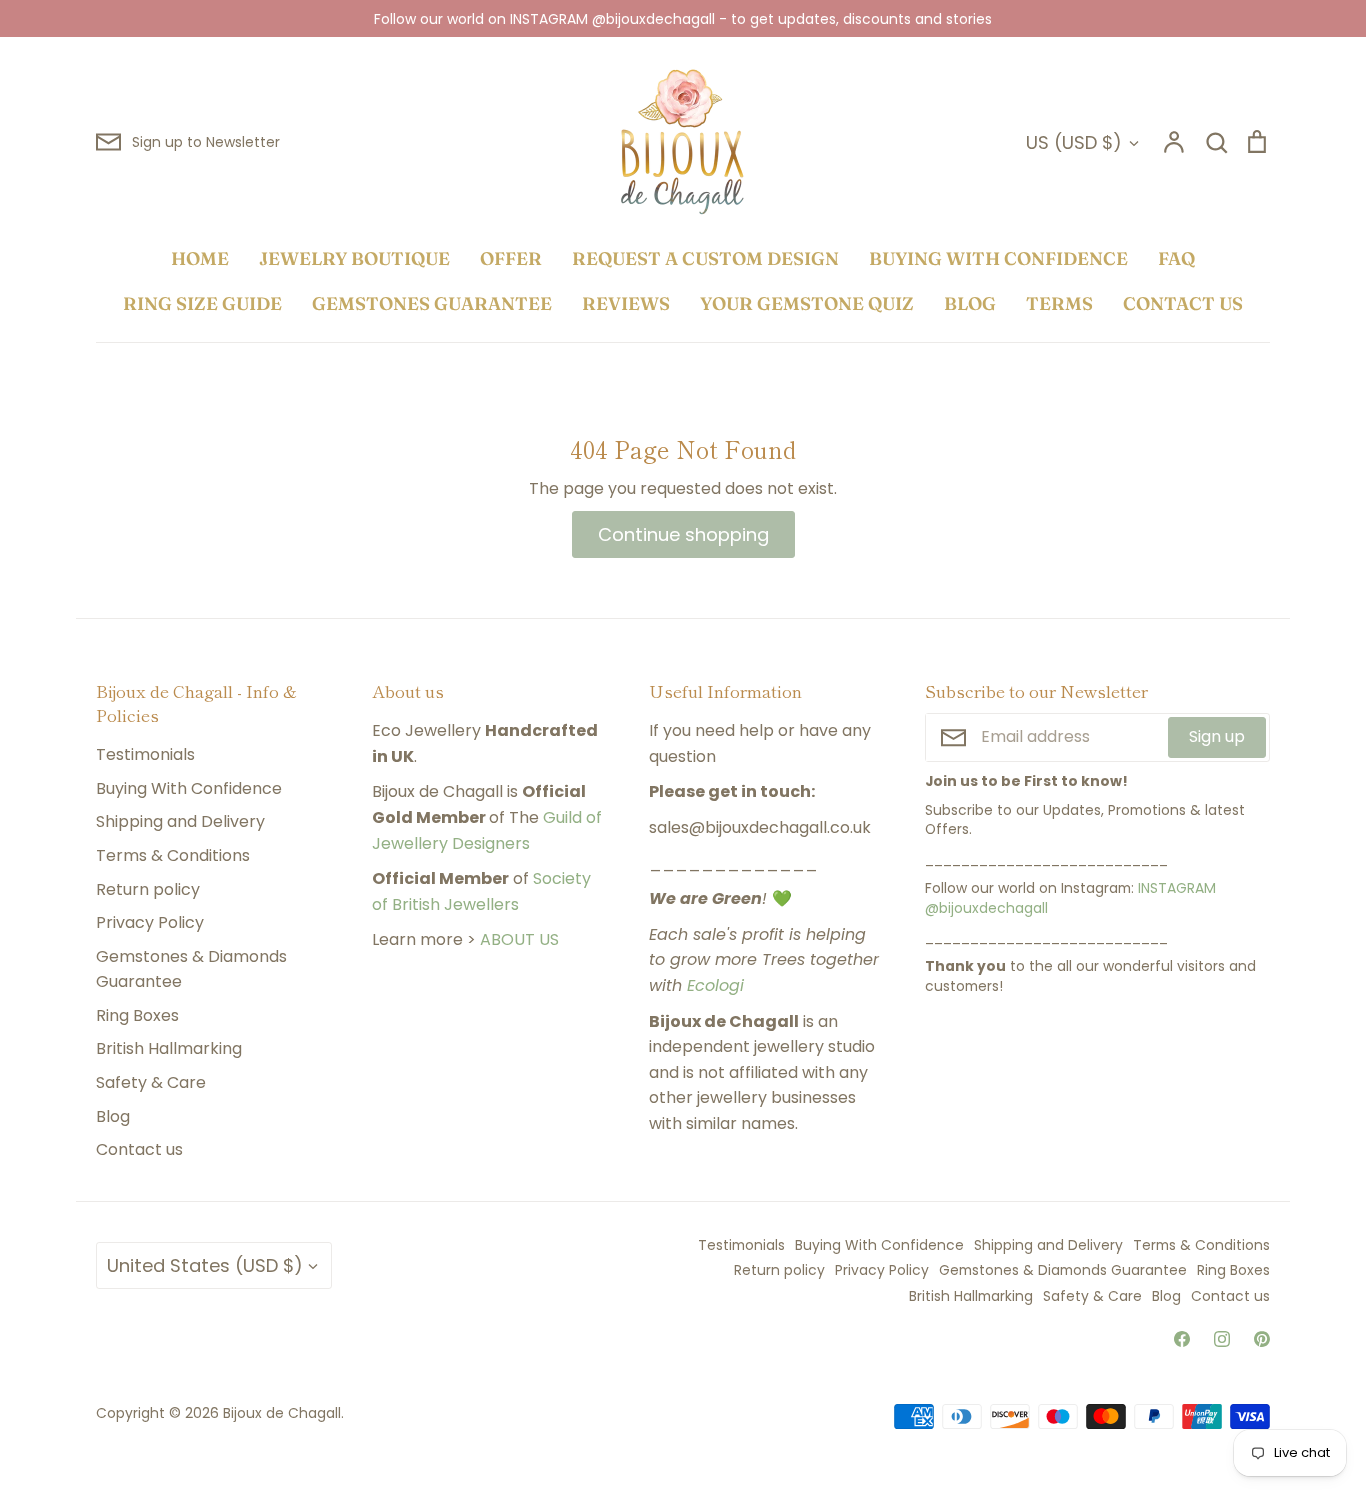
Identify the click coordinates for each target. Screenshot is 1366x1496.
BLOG (970, 303)
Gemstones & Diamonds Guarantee (191, 969)
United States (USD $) (205, 1265)
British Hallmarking (169, 1048)
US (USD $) (1074, 142)
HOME (200, 258)
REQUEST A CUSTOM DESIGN (705, 258)
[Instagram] (1222, 1339)
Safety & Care (151, 1082)
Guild (562, 817)
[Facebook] (1182, 1339)
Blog (113, 1116)
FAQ (1176, 258)
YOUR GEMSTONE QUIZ (807, 303)
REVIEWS (626, 303)
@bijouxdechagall (986, 908)
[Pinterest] (1262, 1339)
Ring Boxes (137, 1015)
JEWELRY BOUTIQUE (354, 258)
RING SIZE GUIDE (202, 303)
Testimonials (145, 754)
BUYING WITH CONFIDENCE (998, 258)
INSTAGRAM (1177, 888)
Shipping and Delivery (180, 821)
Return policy (148, 889)
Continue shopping (683, 534)
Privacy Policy (150, 922)
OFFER (511, 258)
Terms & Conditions (173, 855)
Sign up (1217, 736)
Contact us (139, 1149)
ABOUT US (519, 939)
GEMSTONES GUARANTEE (432, 303)
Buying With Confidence (189, 788)
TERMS (1059, 303)
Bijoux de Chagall (282, 1413)
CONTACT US (1183, 303)
